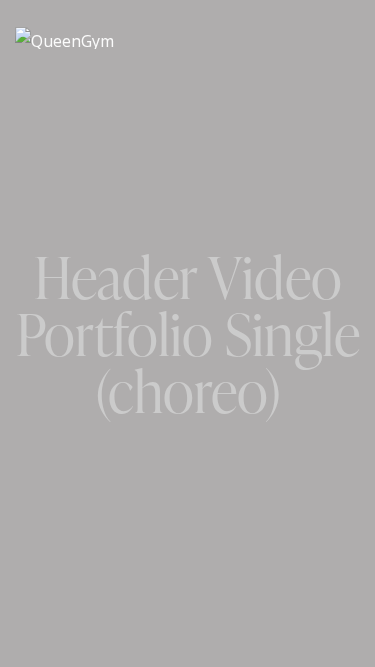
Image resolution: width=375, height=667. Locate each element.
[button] (354, 36)
